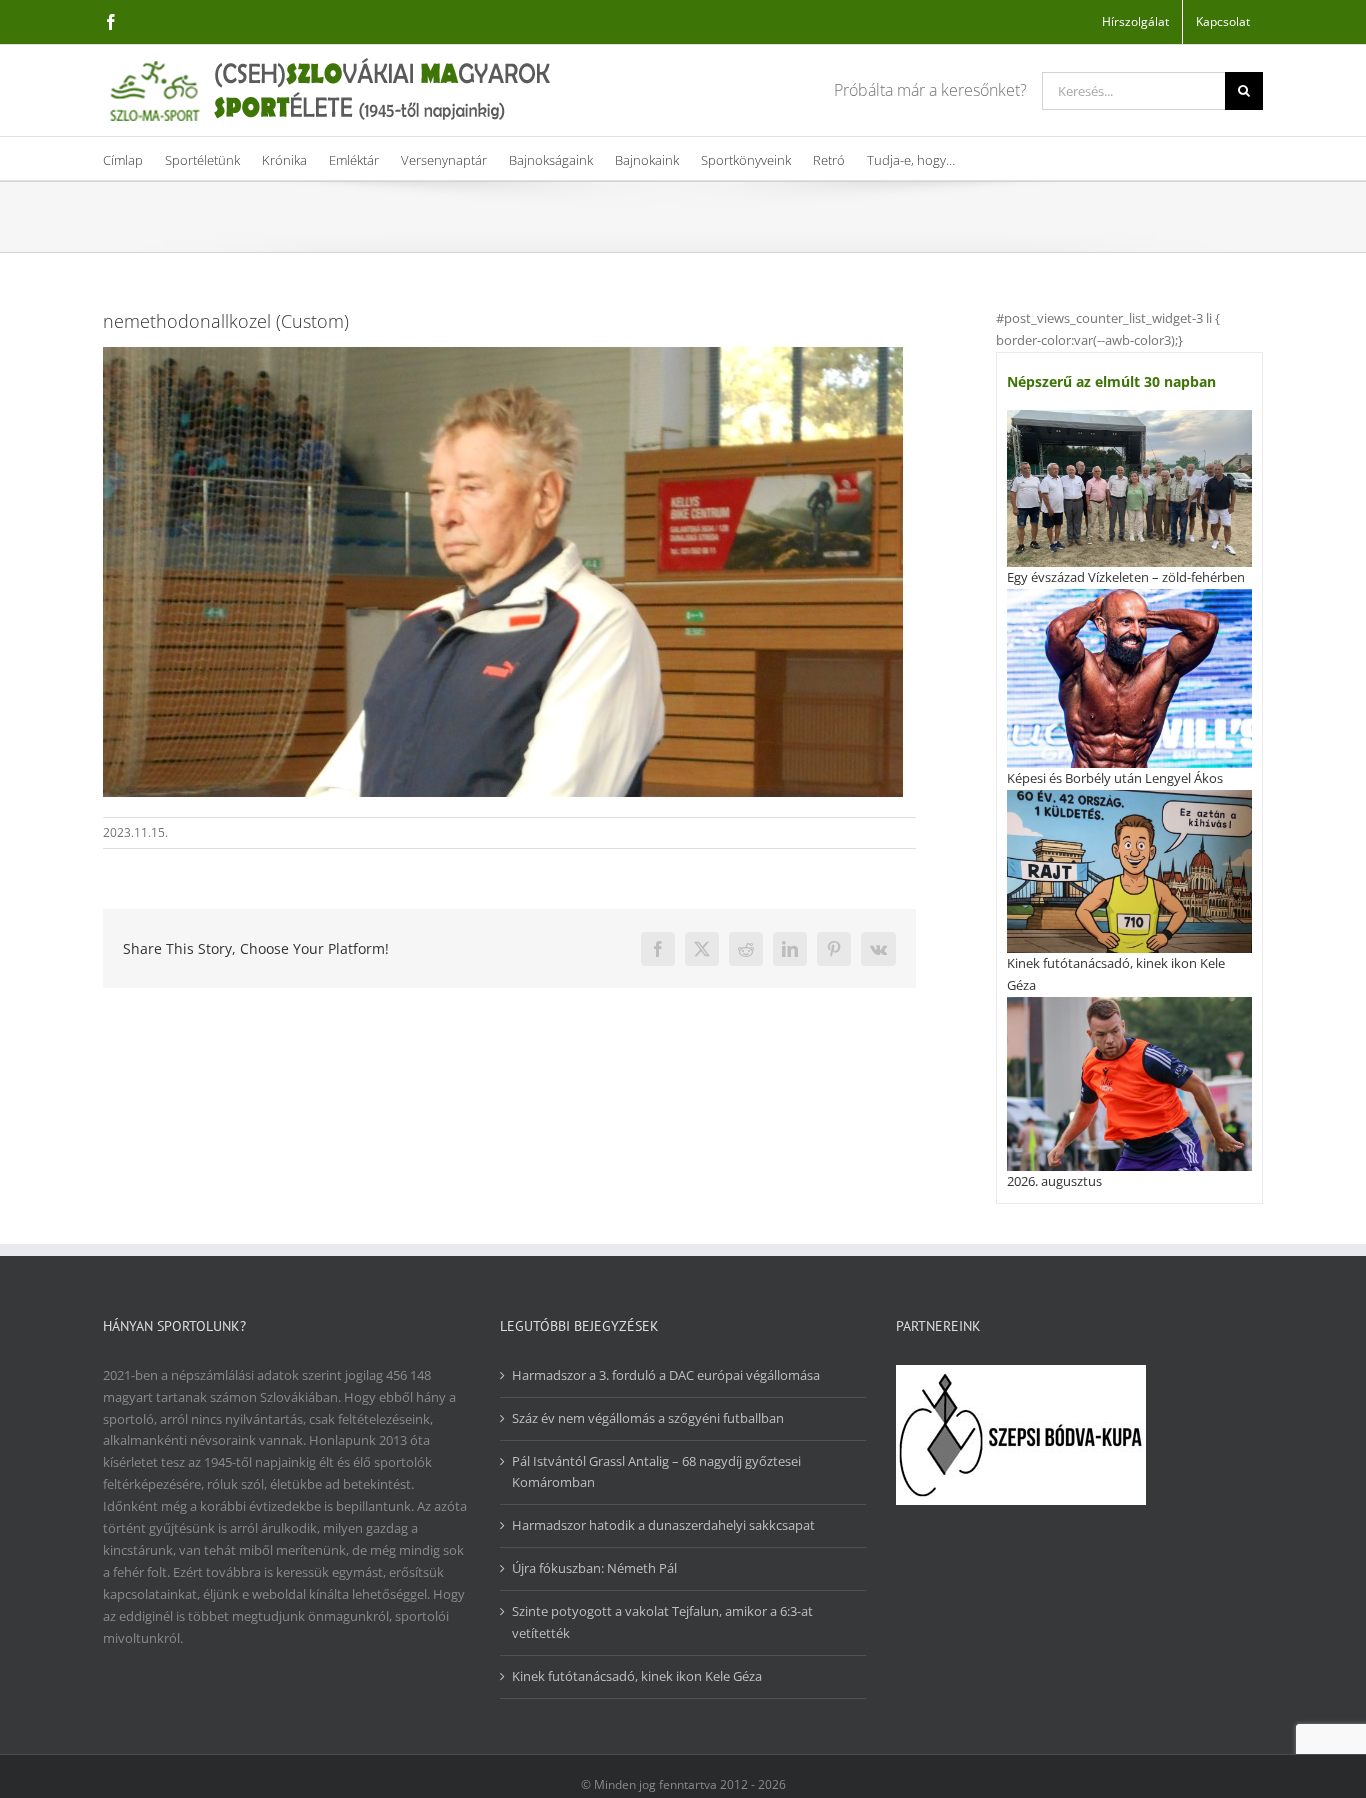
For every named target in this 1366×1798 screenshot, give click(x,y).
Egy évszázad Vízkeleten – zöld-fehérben (1126, 577)
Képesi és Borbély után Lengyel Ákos (1115, 778)
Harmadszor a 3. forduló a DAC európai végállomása (666, 1375)
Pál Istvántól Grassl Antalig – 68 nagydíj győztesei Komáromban (656, 1472)
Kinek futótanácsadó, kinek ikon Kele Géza (637, 1676)
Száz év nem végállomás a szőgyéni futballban (648, 1418)
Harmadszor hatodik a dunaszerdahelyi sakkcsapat (663, 1525)
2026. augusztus (1054, 1181)
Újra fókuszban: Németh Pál (594, 1568)
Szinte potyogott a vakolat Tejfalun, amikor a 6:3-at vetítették (662, 1622)
